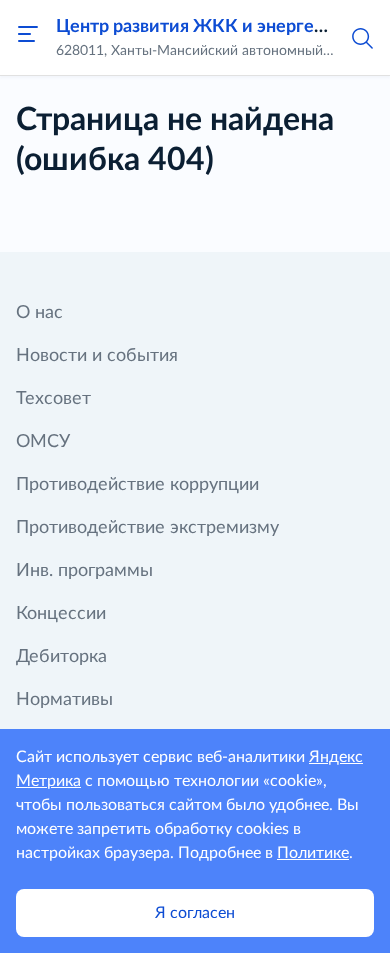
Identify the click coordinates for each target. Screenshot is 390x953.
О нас (39, 313)
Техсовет (53, 399)
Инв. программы (84, 571)
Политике (313, 853)
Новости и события (97, 356)
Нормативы (64, 700)
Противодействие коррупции (137, 485)
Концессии (61, 614)
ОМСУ (43, 442)
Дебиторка (61, 657)
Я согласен (195, 913)
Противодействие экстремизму (147, 528)
